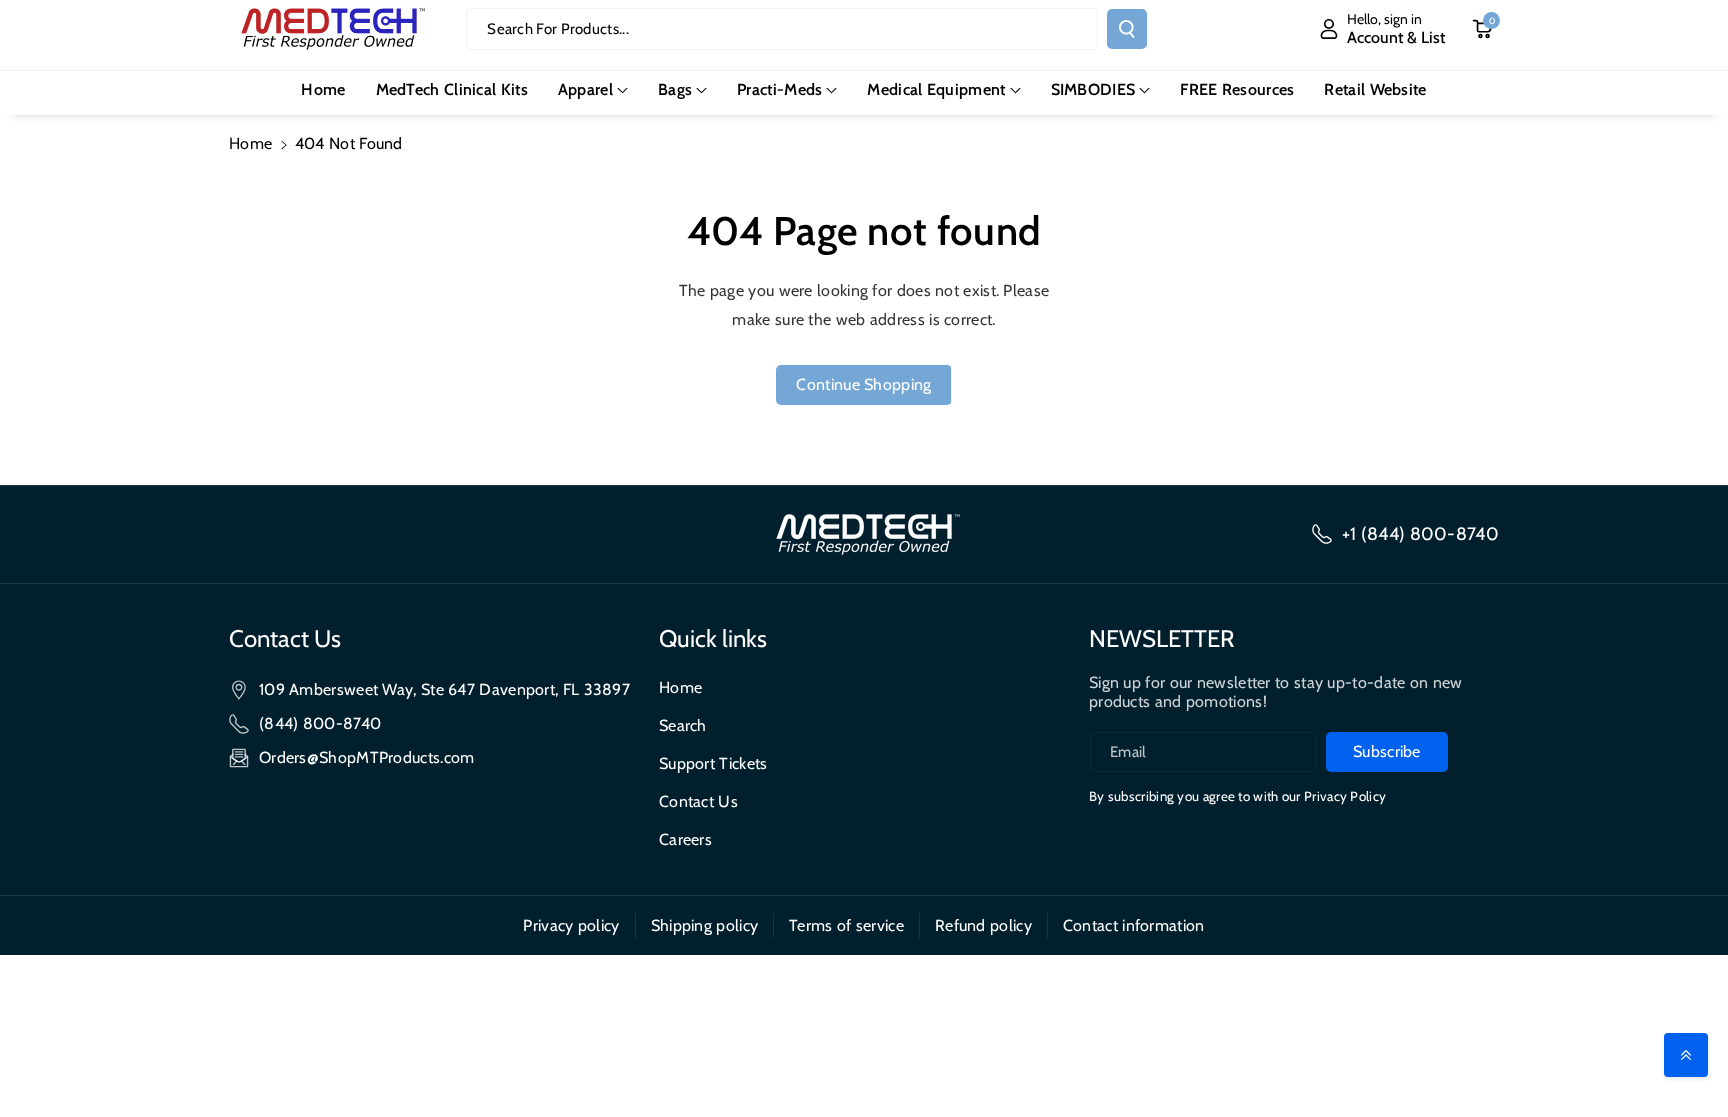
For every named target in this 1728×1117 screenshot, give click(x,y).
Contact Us (698, 801)
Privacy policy (571, 925)
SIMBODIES (1093, 89)
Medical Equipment (936, 89)
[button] (593, 90)
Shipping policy (705, 925)
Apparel (585, 89)
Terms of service (846, 925)
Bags (675, 89)
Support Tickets (713, 763)
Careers (685, 839)
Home (250, 143)
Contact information (1134, 925)
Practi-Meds (779, 89)
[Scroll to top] (1686, 1055)
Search (683, 725)
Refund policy (983, 925)
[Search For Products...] (1127, 29)
